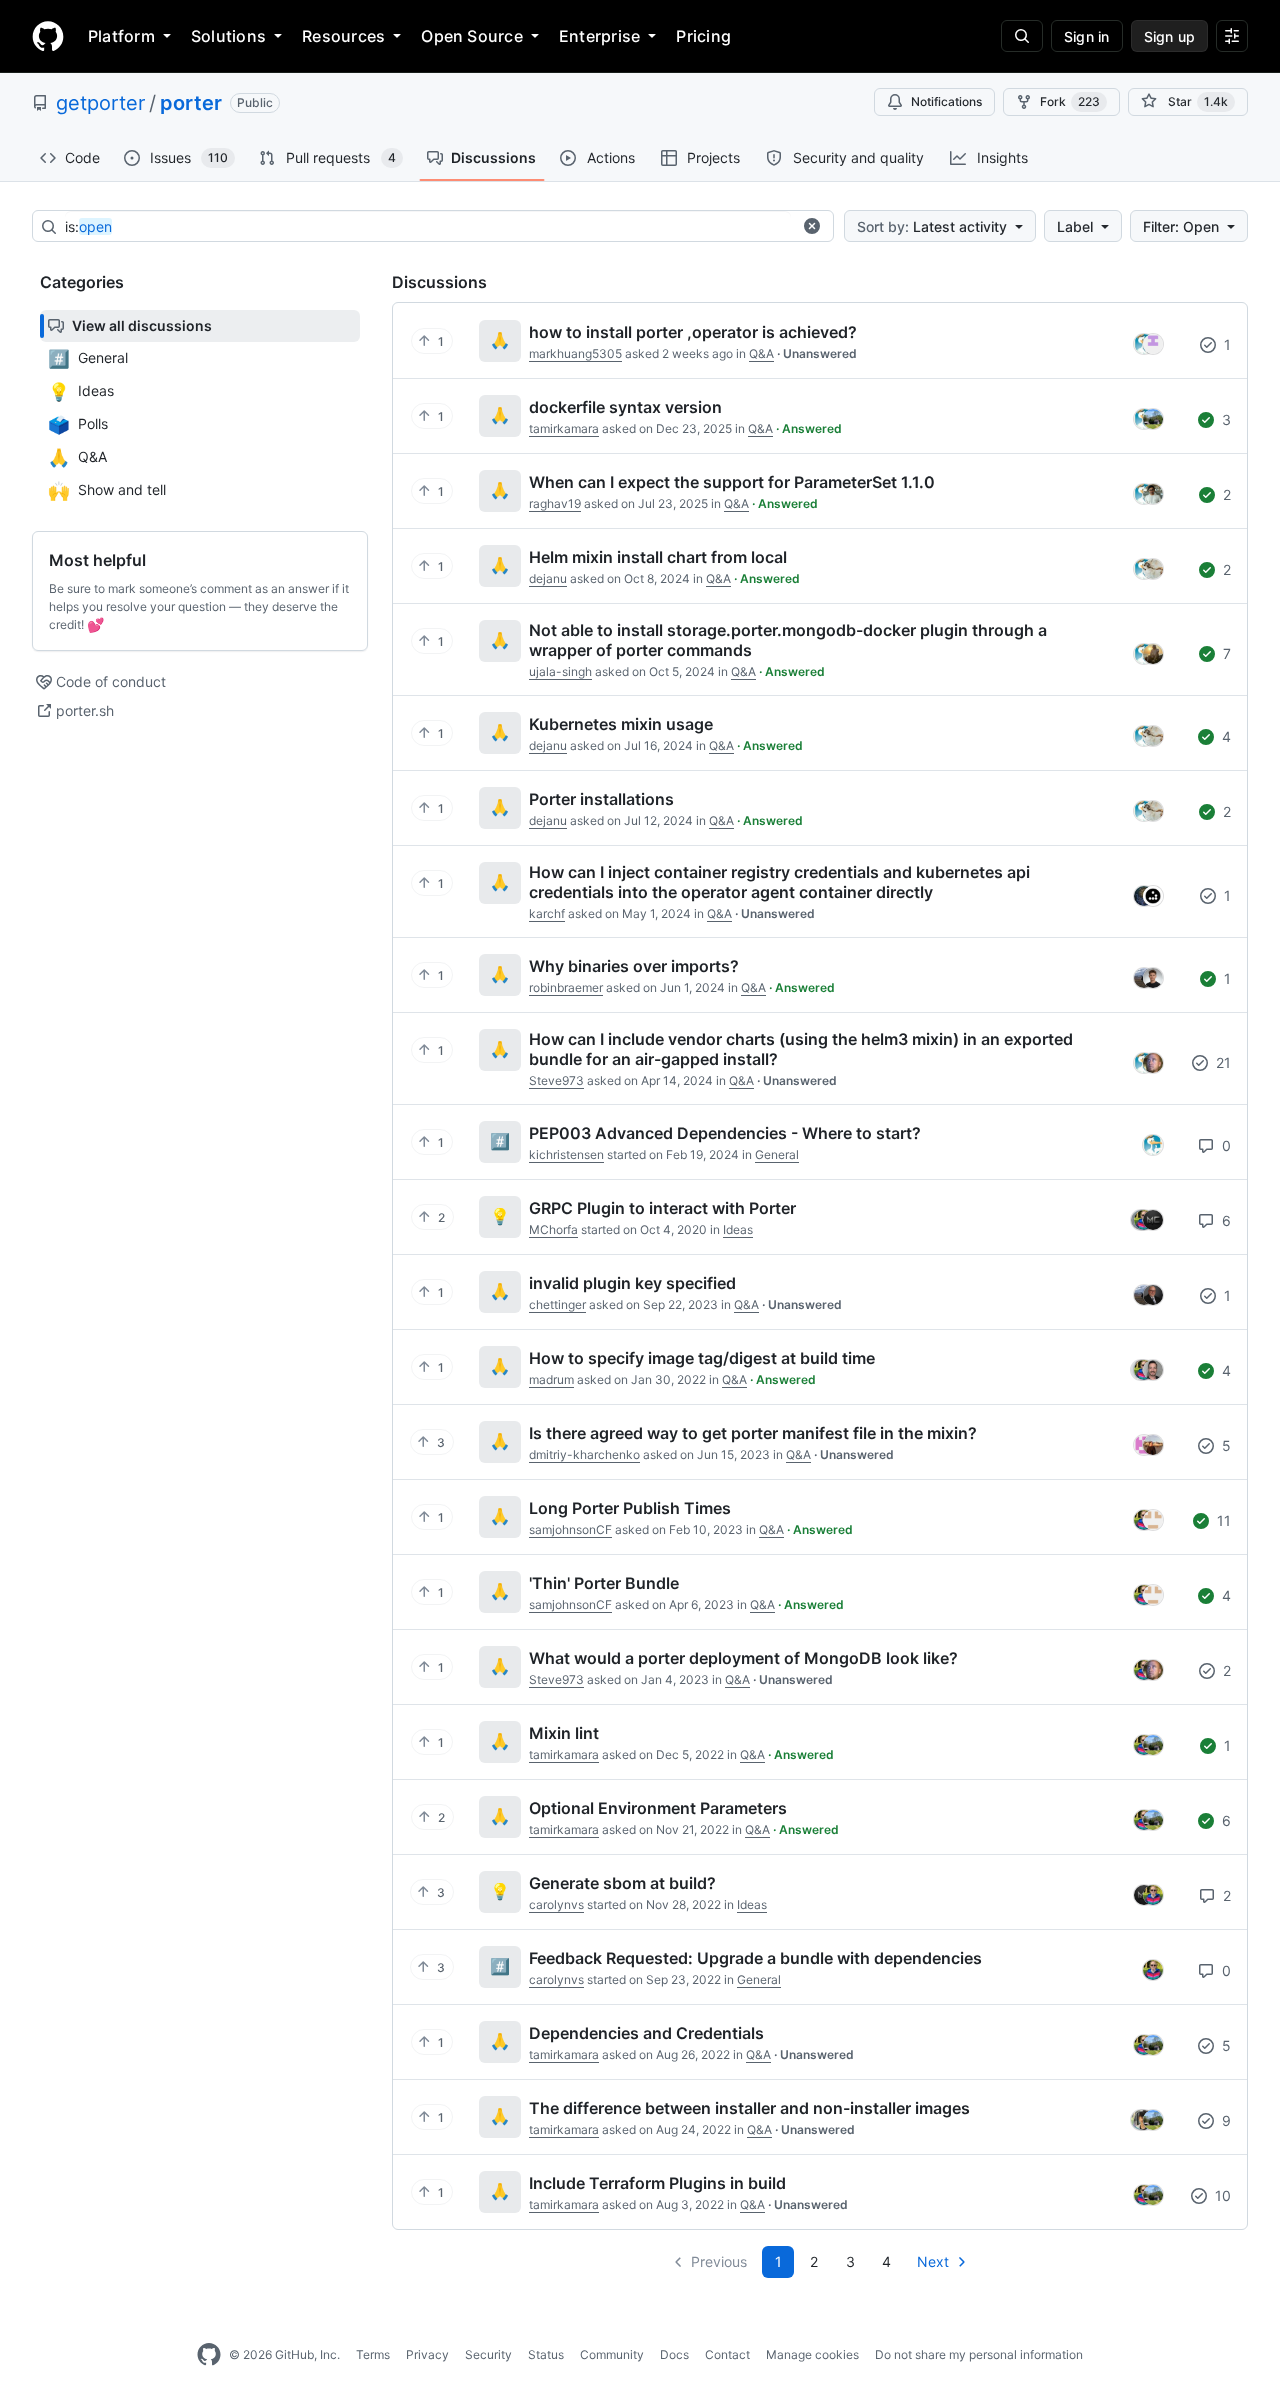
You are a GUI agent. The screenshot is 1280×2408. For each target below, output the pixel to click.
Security (488, 2354)
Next (933, 2261)
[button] (812, 226)
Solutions (228, 36)
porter (191, 103)
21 (1221, 1062)
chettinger (557, 1304)
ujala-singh (560, 671)
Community (612, 2354)
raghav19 (555, 503)
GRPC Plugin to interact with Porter (662, 1208)
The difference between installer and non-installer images (749, 2108)
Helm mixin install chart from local (658, 557)
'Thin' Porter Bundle (604, 1583)
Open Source (472, 36)
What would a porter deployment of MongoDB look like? (743, 1658)
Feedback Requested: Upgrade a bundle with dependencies (755, 1958)
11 (1222, 1520)
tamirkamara (564, 428)
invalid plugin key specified (632, 1283)
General (777, 1154)
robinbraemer (566, 987)
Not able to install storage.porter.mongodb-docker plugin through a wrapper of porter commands (788, 640)
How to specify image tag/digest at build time (702, 1358)
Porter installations (601, 799)
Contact (727, 2354)
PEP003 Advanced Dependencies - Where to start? (725, 1133)
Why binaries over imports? (634, 966)
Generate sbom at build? (622, 1883)
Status (546, 2354)
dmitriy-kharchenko (584, 1454)
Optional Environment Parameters (658, 1808)
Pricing (703, 36)
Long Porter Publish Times (630, 1508)
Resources (343, 36)
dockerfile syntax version (625, 407)
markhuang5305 (575, 353)
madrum (551, 1379)
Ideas (738, 1229)
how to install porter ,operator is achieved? (693, 332)
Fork (1070, 101)
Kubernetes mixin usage (621, 724)
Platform (121, 36)
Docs (674, 2354)
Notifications (946, 101)
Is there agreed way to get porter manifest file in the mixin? (753, 1433)
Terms (373, 2354)
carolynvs (556, 1904)
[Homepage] (48, 36)
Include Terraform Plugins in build (657, 2183)
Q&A (761, 353)
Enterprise (599, 36)
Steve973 (556, 1080)
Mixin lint (564, 1733)
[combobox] (428, 227)
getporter (100, 103)
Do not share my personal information (979, 2354)
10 (1221, 2195)
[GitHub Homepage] (209, 2355)
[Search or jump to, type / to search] (1022, 36)
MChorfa (553, 1229)
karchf (547, 913)
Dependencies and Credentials (646, 2033)
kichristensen (566, 1154)
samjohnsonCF (570, 1529)
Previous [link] (719, 2261)
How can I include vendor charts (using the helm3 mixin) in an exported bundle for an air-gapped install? (801, 1049)
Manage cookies (812, 2354)
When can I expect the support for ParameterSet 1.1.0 (732, 482)
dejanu (548, 578)
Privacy (427, 2354)
